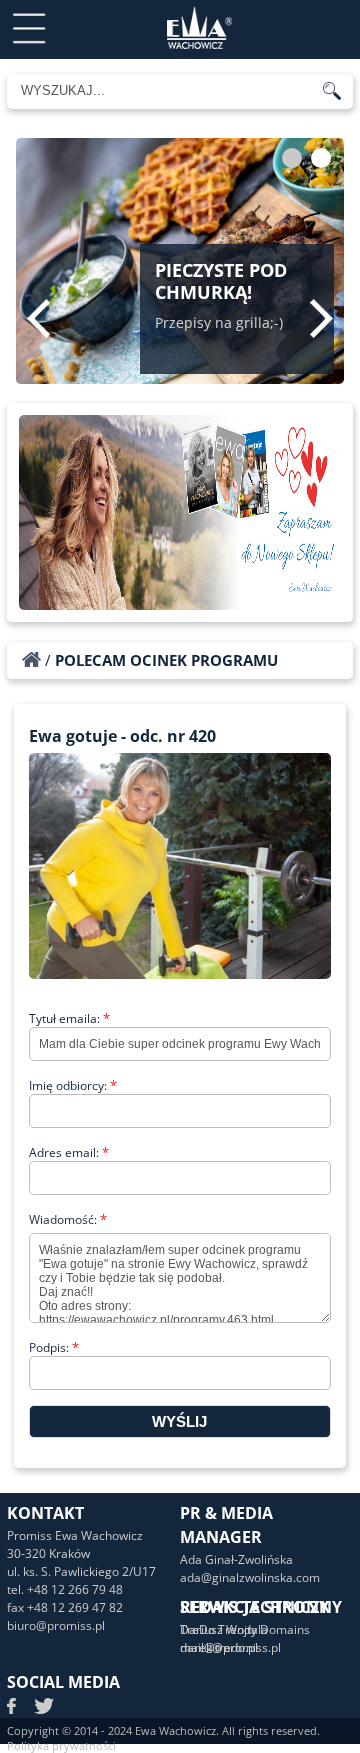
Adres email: (69, 1152)
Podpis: (54, 1347)
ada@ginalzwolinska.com (250, 1577)
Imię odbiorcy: (73, 1085)
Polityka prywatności (61, 1745)
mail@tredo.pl (219, 1647)
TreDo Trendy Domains (245, 1629)
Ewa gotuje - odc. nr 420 (122, 736)
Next (321, 318)
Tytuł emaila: (69, 1018)
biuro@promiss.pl (56, 1625)
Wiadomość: (68, 1219)
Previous (38, 318)
